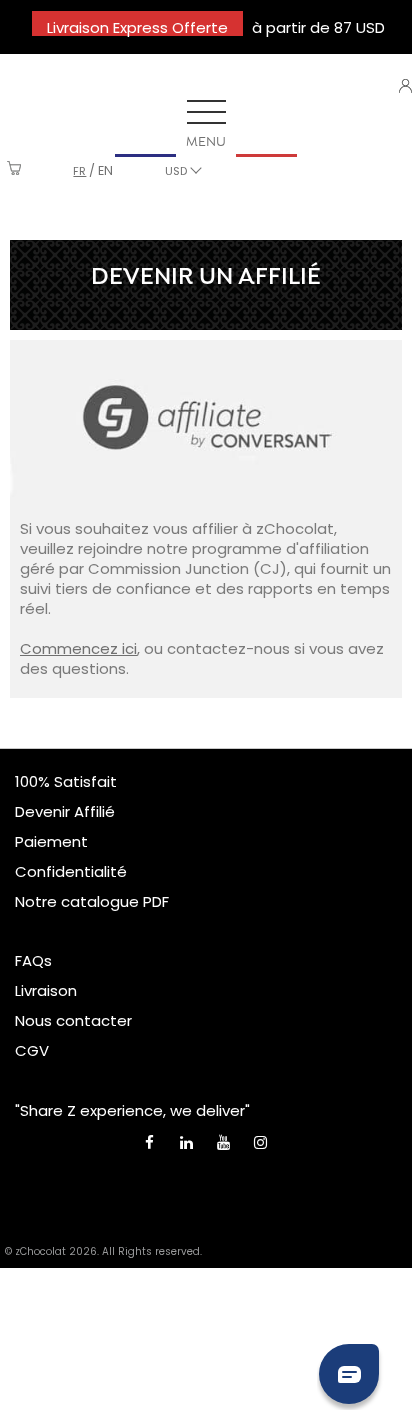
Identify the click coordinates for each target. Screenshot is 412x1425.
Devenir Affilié (65, 811)
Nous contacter (73, 1020)
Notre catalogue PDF (92, 901)
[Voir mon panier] (14, 170)
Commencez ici (78, 648)
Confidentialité (71, 871)
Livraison (46, 990)
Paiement (51, 841)
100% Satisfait (66, 781)
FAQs (33, 960)
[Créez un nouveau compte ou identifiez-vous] (405, 86)
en (105, 170)
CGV (32, 1050)
